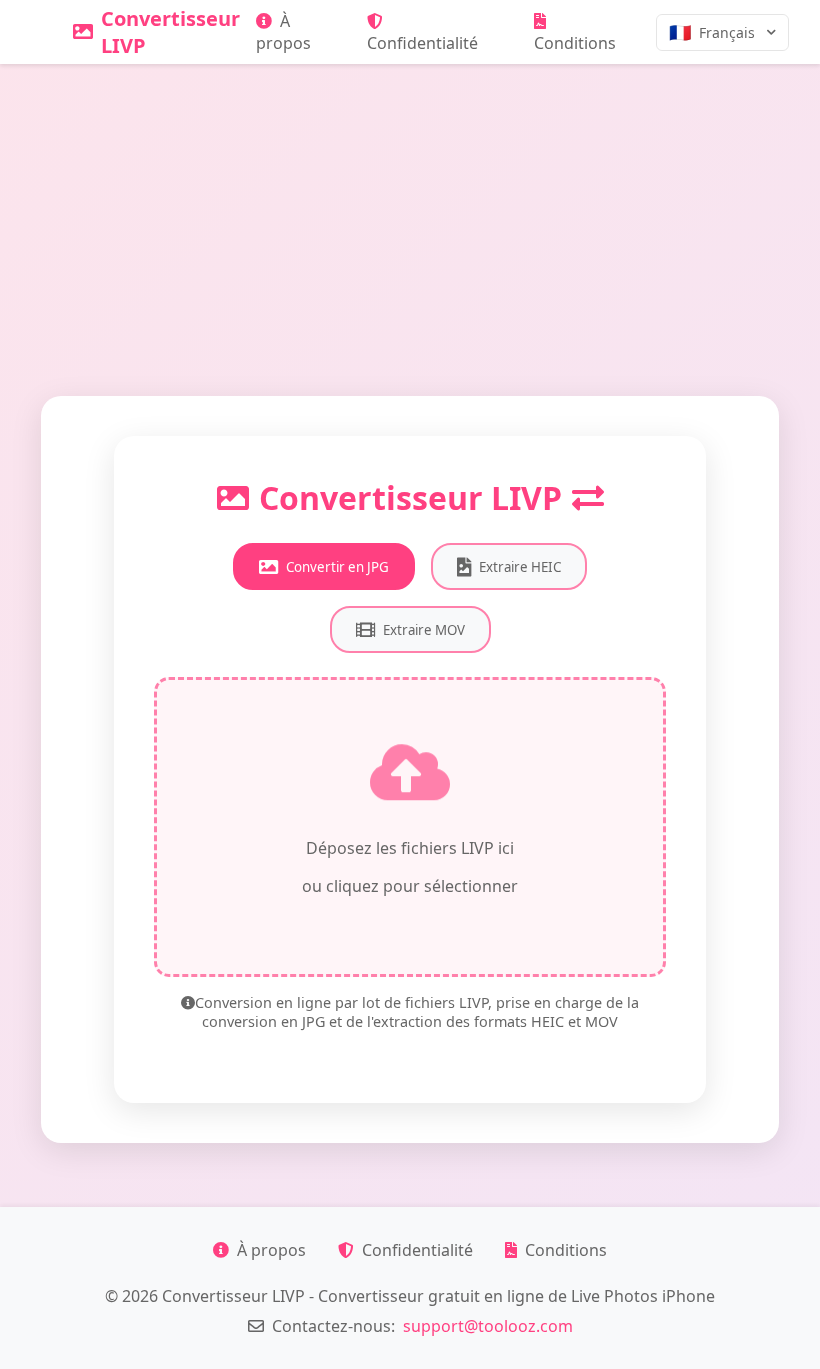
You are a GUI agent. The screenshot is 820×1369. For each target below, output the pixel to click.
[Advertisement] (410, 214)
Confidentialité (422, 43)
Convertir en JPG (337, 567)
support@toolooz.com (488, 1326)
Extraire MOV (424, 630)
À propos (283, 32)
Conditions (575, 43)
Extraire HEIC (520, 567)
